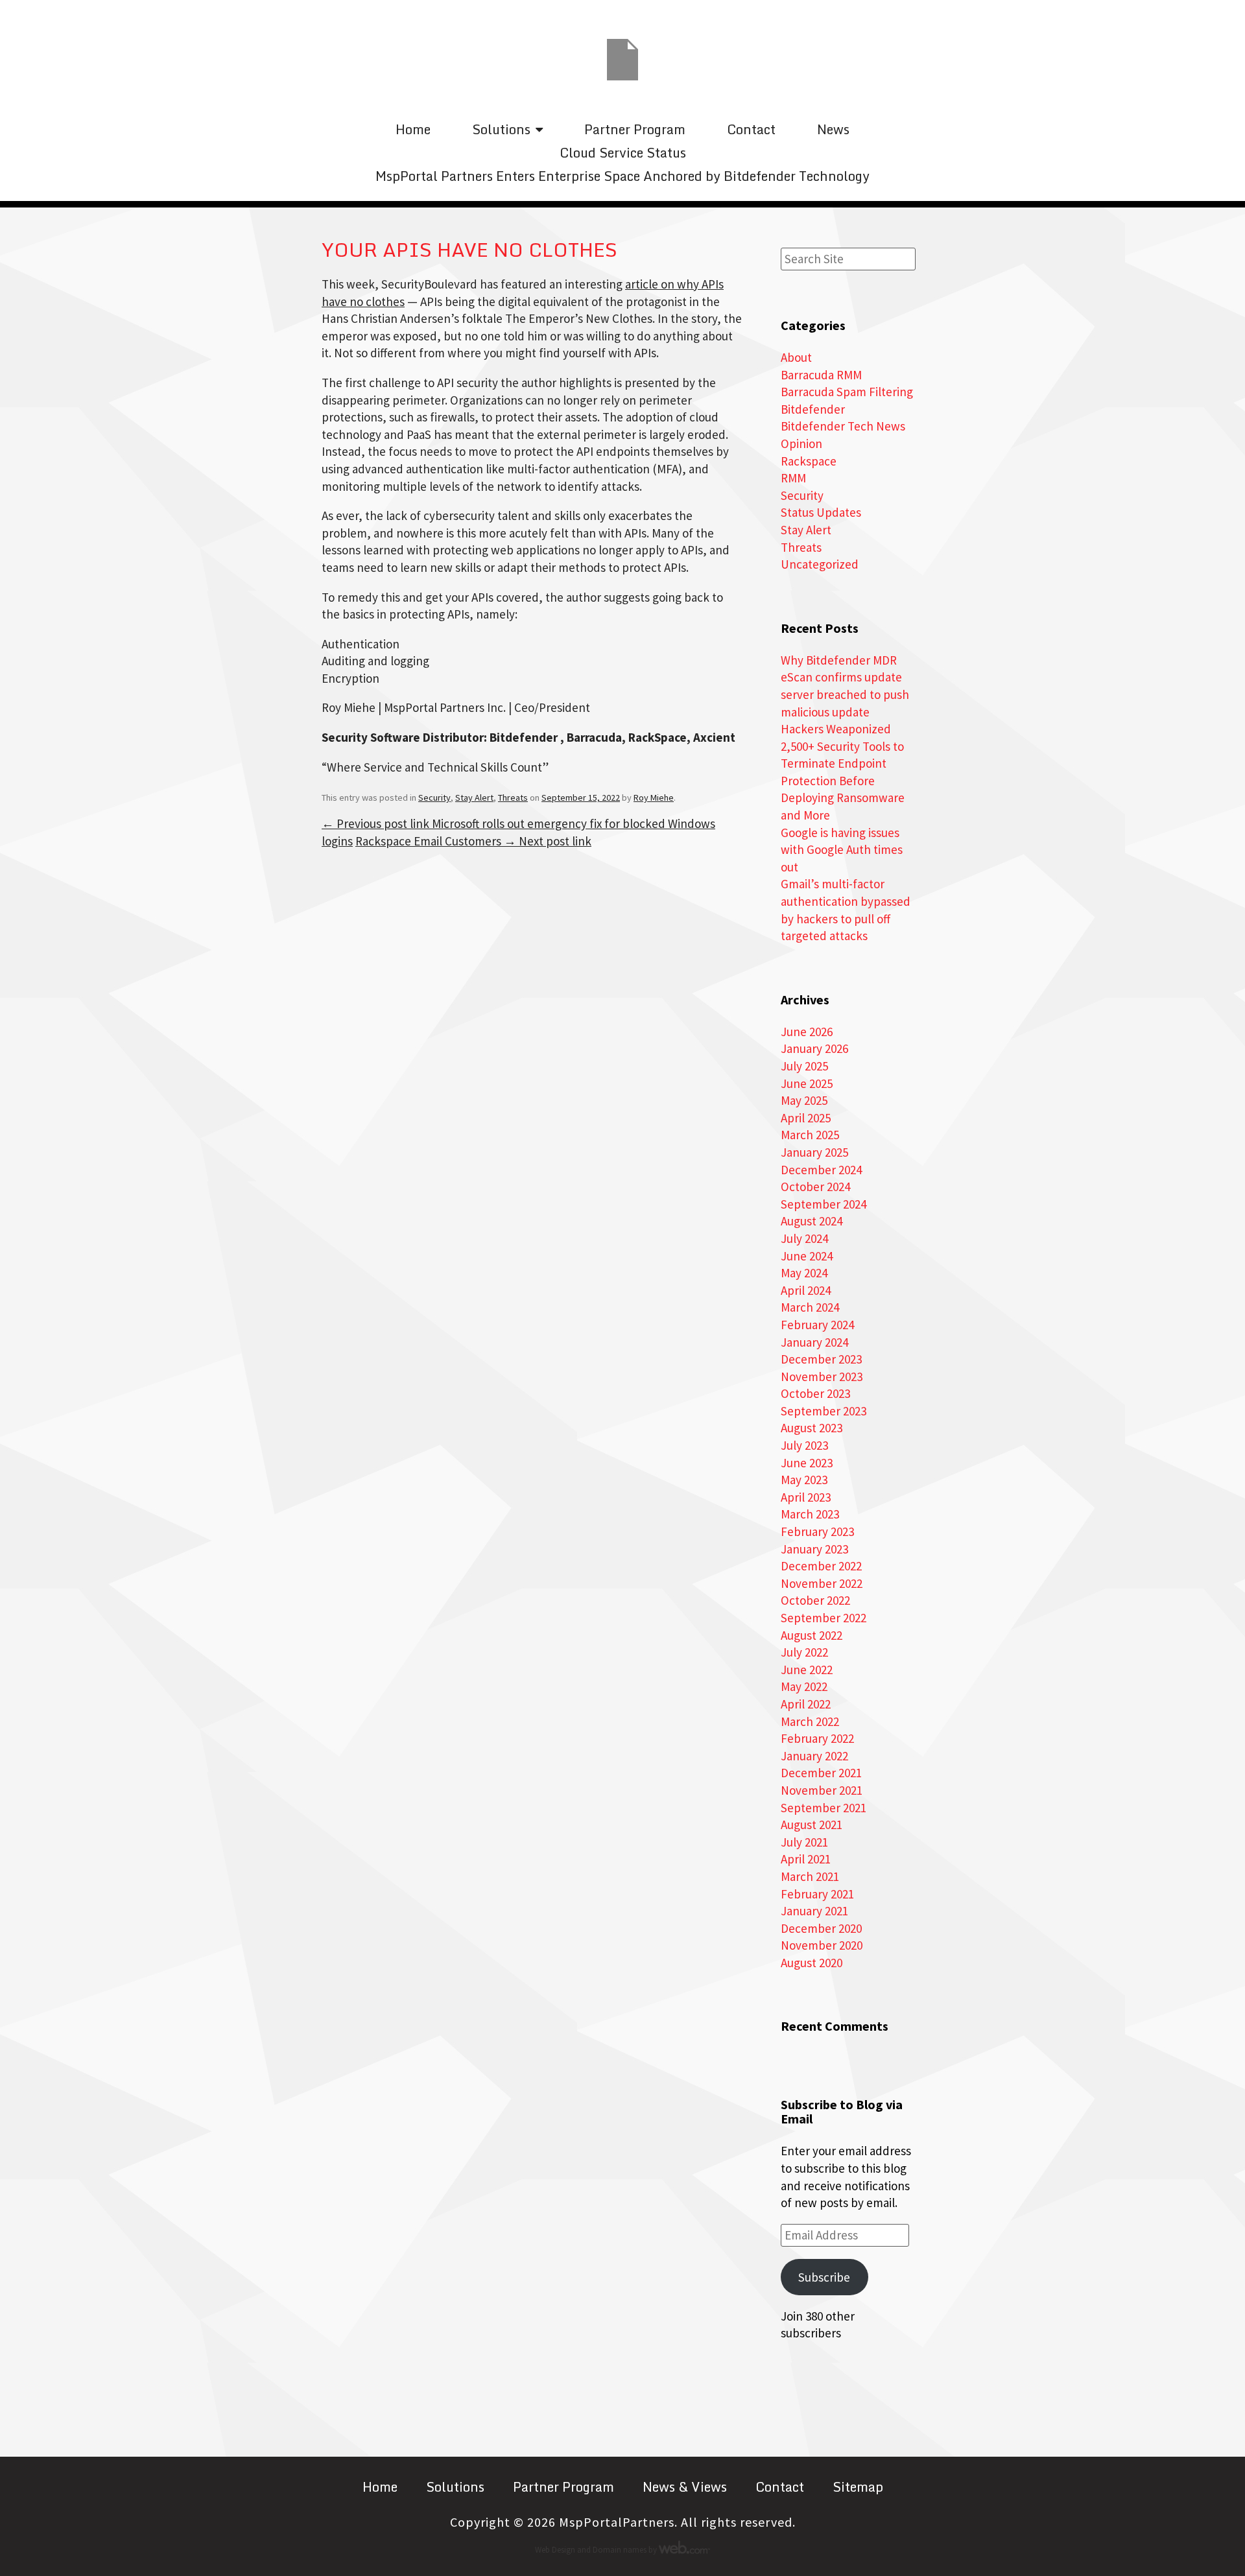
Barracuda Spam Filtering (847, 392)
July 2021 (804, 1842)
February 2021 (817, 1894)
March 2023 (810, 1514)
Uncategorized (820, 564)
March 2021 (810, 1876)
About (796, 357)
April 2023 (806, 1497)
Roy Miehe (654, 798)
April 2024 (806, 1290)
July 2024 (804, 1238)
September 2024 (824, 1204)
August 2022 (812, 1635)
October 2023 (815, 1393)
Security (434, 798)
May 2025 (804, 1100)
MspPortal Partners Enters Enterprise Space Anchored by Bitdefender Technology (622, 176)
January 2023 (814, 1549)
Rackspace (809, 461)
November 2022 (822, 1583)
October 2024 (815, 1187)
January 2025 (814, 1152)
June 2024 (807, 1256)
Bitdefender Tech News (843, 426)
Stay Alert (474, 798)
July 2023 (804, 1445)
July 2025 (804, 1066)
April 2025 (806, 1118)
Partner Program (635, 129)
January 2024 (814, 1342)
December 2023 (821, 1359)
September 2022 (824, 1618)
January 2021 (814, 1911)
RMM (793, 478)
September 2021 (824, 1808)
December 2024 (821, 1170)
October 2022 (815, 1600)
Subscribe (824, 2277)
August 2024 (812, 1221)
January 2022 (814, 1756)
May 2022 (804, 1686)
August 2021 (812, 1825)
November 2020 (822, 1945)
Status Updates (821, 512)
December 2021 (821, 1773)
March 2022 (810, 1721)
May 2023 (804, 1480)
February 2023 (817, 1531)
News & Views (685, 2487)
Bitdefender (813, 409)
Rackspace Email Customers (473, 841)
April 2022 (806, 1704)
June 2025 (807, 1083)
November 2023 (822, 1377)
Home (413, 129)
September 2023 (824, 1411)
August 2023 (812, 1428)
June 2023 (807, 1463)
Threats (513, 798)
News (833, 129)
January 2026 (814, 1048)
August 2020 (812, 1963)
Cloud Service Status (623, 153)
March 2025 (810, 1135)
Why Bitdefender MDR (839, 660)
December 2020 (821, 1928)
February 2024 (817, 1325)
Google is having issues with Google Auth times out (842, 850)
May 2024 (804, 1273)
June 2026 (807, 1032)
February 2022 (817, 1738)
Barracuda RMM (821, 375)
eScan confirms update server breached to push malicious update (845, 694)
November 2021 (822, 1790)
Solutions (501, 129)
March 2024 (810, 1307)
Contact (751, 129)
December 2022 (821, 1566)
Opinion (801, 443)
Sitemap (858, 2487)
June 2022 (807, 1670)
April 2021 (806, 1859)
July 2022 (804, 1652)
